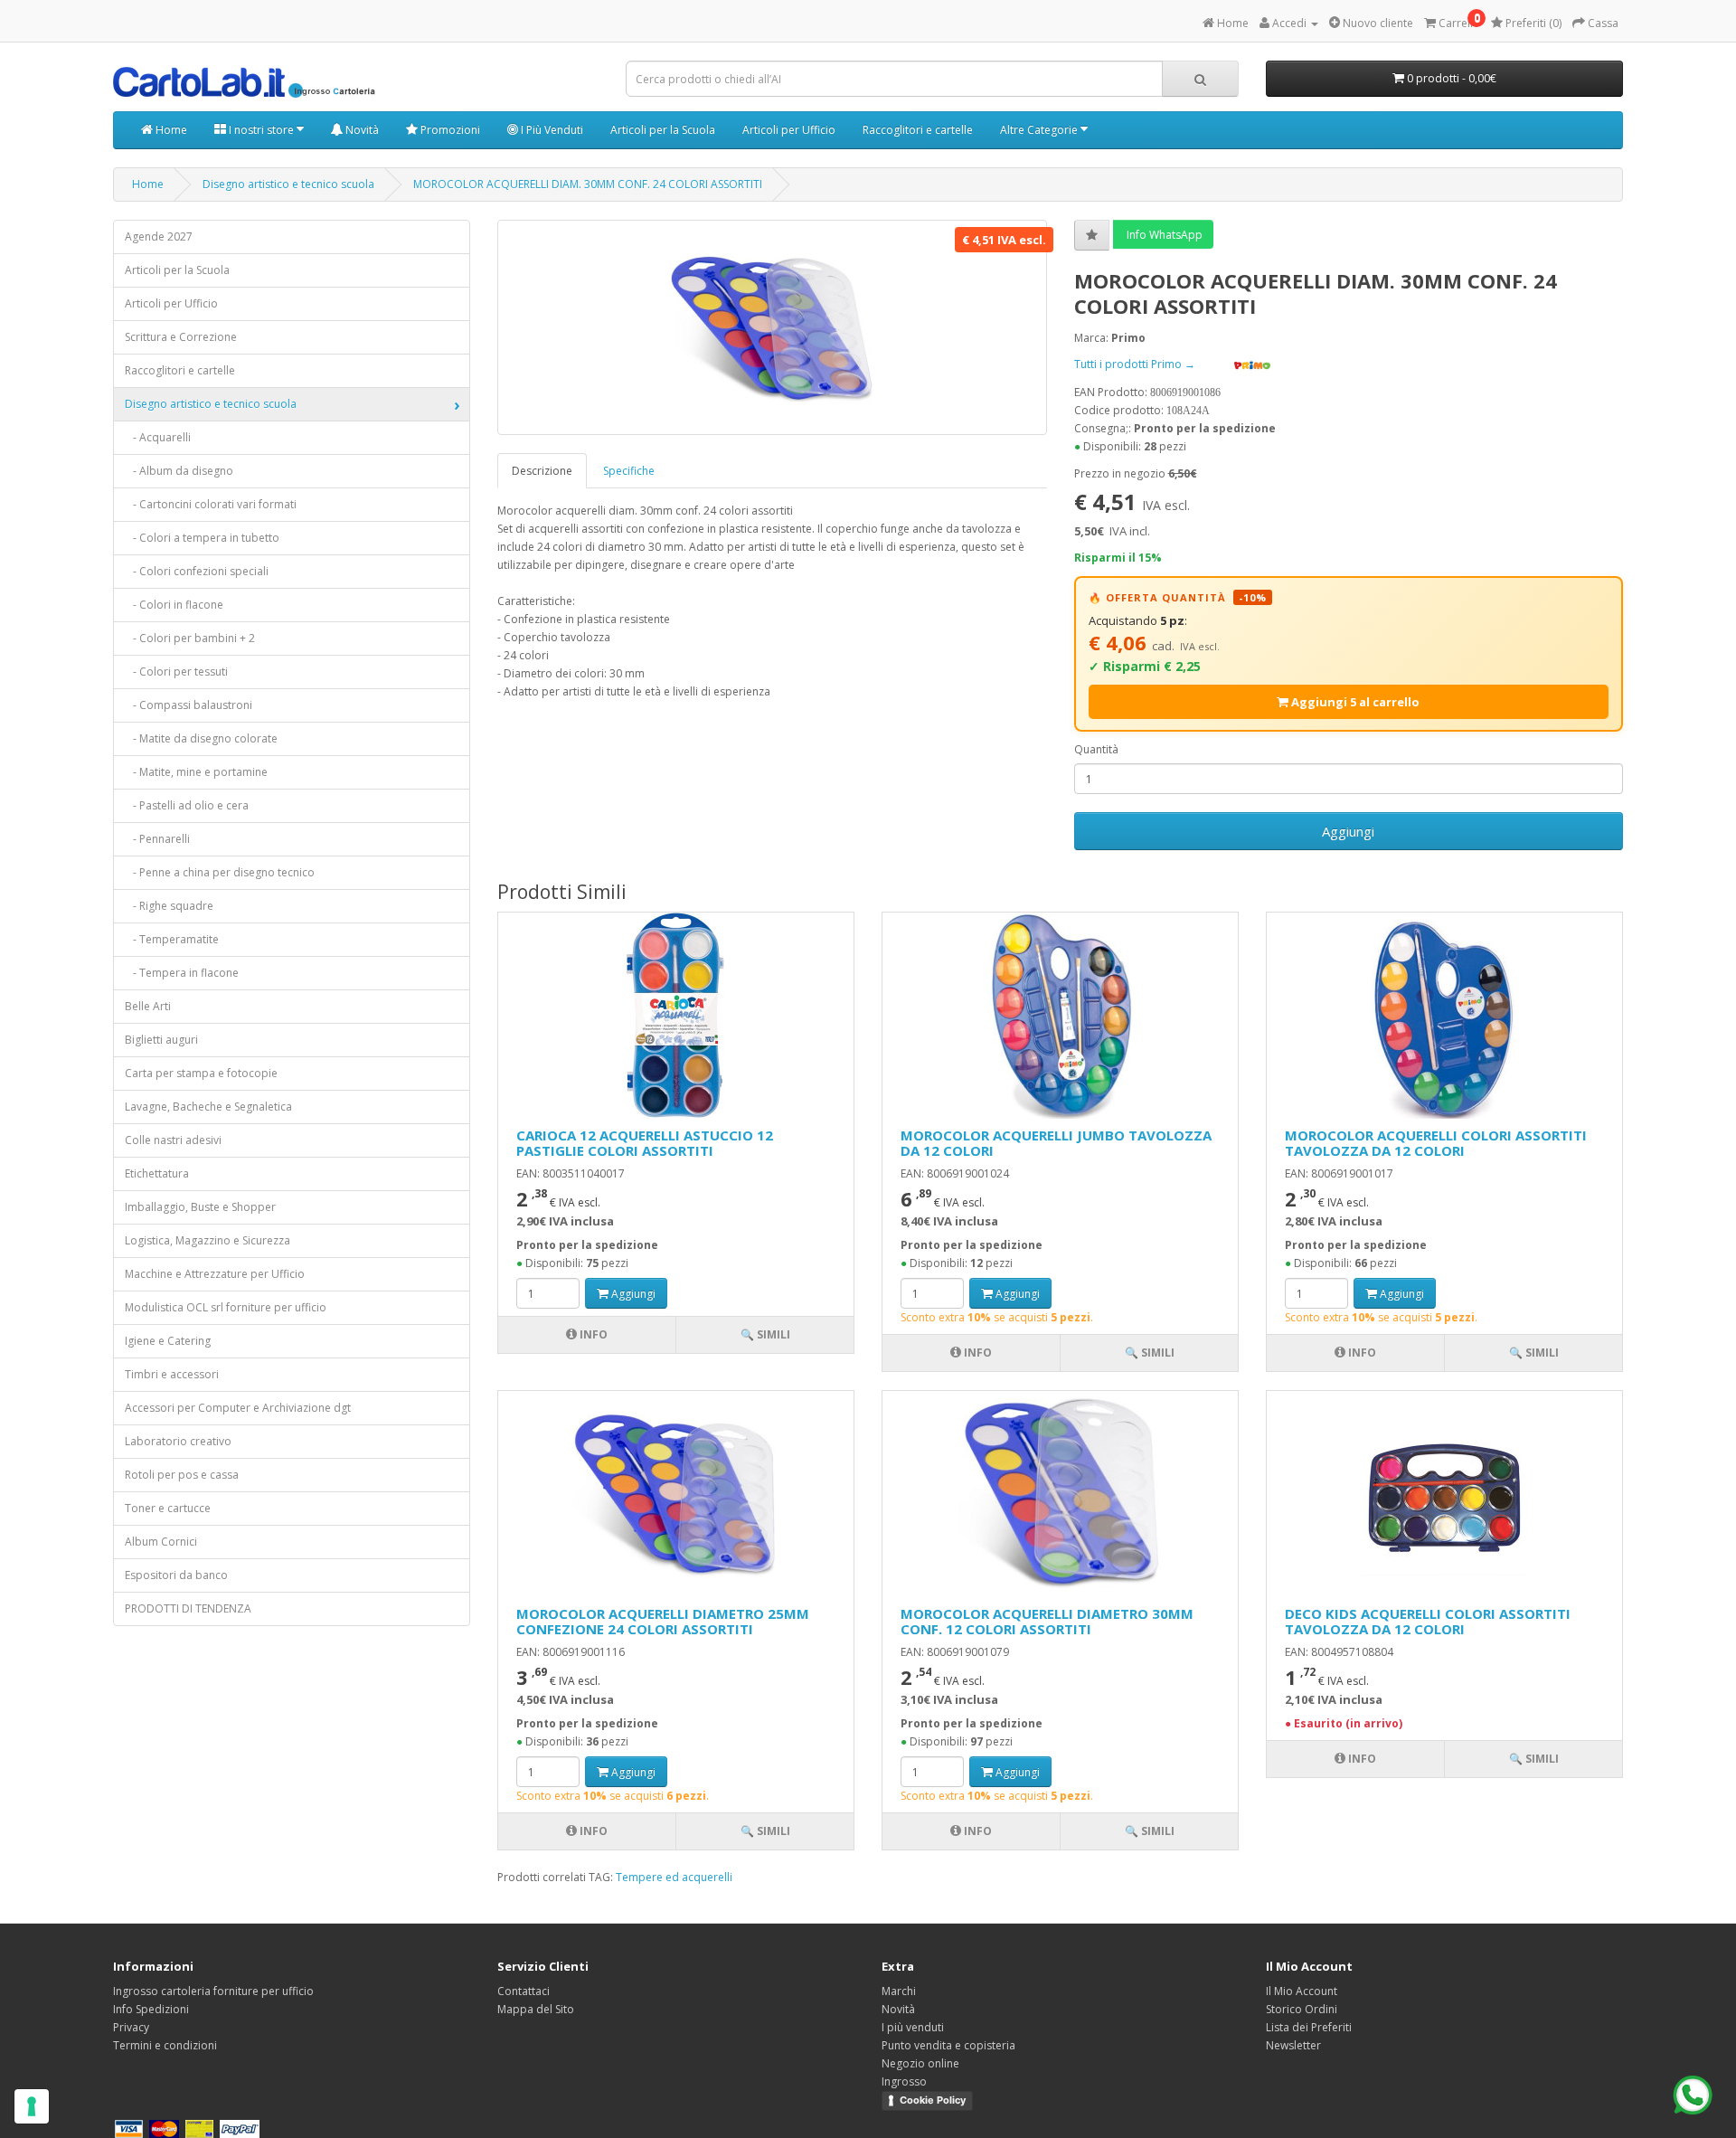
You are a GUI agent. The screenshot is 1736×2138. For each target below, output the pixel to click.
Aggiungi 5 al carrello (1354, 702)
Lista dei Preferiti (1309, 2027)
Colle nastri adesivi (173, 1140)
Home (170, 130)
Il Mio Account (1302, 1991)
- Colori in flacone (174, 605)
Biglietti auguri (161, 1040)
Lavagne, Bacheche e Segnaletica (208, 1107)
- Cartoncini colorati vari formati (211, 504)
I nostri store (261, 130)
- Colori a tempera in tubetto (202, 538)
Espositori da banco (176, 1575)
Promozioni (449, 130)
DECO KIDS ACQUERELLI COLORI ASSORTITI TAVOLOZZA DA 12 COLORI (1428, 1621)
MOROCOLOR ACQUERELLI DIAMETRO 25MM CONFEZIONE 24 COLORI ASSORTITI (663, 1621)
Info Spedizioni (151, 2009)
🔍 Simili (765, 1334)
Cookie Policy (933, 2100)
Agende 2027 (159, 237)
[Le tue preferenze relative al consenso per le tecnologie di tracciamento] (32, 2106)
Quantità (1096, 749)
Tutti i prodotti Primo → (1136, 364)
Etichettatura (157, 1173)
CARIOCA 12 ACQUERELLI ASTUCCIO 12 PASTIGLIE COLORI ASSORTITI (645, 1143)
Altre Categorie (1040, 130)
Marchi (899, 1991)
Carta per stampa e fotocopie (201, 1073)
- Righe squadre (169, 906)
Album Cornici (161, 1542)
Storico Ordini (1302, 2009)
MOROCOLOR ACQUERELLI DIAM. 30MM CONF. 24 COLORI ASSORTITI (588, 184)
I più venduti (913, 2027)
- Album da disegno (179, 471)
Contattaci (524, 1991)
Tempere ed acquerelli (674, 1877)
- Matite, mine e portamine (196, 772)
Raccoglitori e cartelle (918, 130)
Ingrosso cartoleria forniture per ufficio (213, 1991)
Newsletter (1293, 2045)
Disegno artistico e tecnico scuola (288, 184)
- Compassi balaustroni (189, 705)
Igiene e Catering (168, 1341)
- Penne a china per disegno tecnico (220, 872)
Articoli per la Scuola (663, 130)
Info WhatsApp (1163, 235)
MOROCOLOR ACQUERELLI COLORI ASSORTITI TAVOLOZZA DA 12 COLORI (1436, 1143)
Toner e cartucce (168, 1508)
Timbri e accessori (172, 1374)
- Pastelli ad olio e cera (187, 805)
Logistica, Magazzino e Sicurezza (208, 1240)
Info (592, 1334)
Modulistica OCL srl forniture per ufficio (226, 1307)
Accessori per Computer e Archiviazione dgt (238, 1408)
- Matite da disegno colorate (201, 738)
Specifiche (629, 471)
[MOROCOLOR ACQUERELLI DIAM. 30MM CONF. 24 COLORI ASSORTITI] (772, 327)
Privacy (131, 2027)
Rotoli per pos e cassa (182, 1475)
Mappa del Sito (536, 2009)
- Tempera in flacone (182, 973)
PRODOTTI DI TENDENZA (188, 1608)
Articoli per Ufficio (789, 130)
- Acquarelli (158, 437)
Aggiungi (1348, 831)
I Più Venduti (551, 130)
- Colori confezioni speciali (197, 571)
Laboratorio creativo (178, 1441)
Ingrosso (904, 2081)
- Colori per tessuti (176, 672)
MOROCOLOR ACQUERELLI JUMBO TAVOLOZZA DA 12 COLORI (1056, 1143)
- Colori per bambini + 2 (190, 638)
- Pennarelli (157, 839)
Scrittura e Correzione (181, 337)
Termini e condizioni (165, 2045)
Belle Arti (148, 1006)
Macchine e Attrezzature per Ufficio (215, 1274)
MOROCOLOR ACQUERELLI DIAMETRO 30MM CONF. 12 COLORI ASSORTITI (1047, 1621)
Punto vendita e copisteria (948, 2045)
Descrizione (542, 471)
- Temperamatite (172, 939)
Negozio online (920, 2063)
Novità (361, 130)
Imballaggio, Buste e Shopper (200, 1207)
